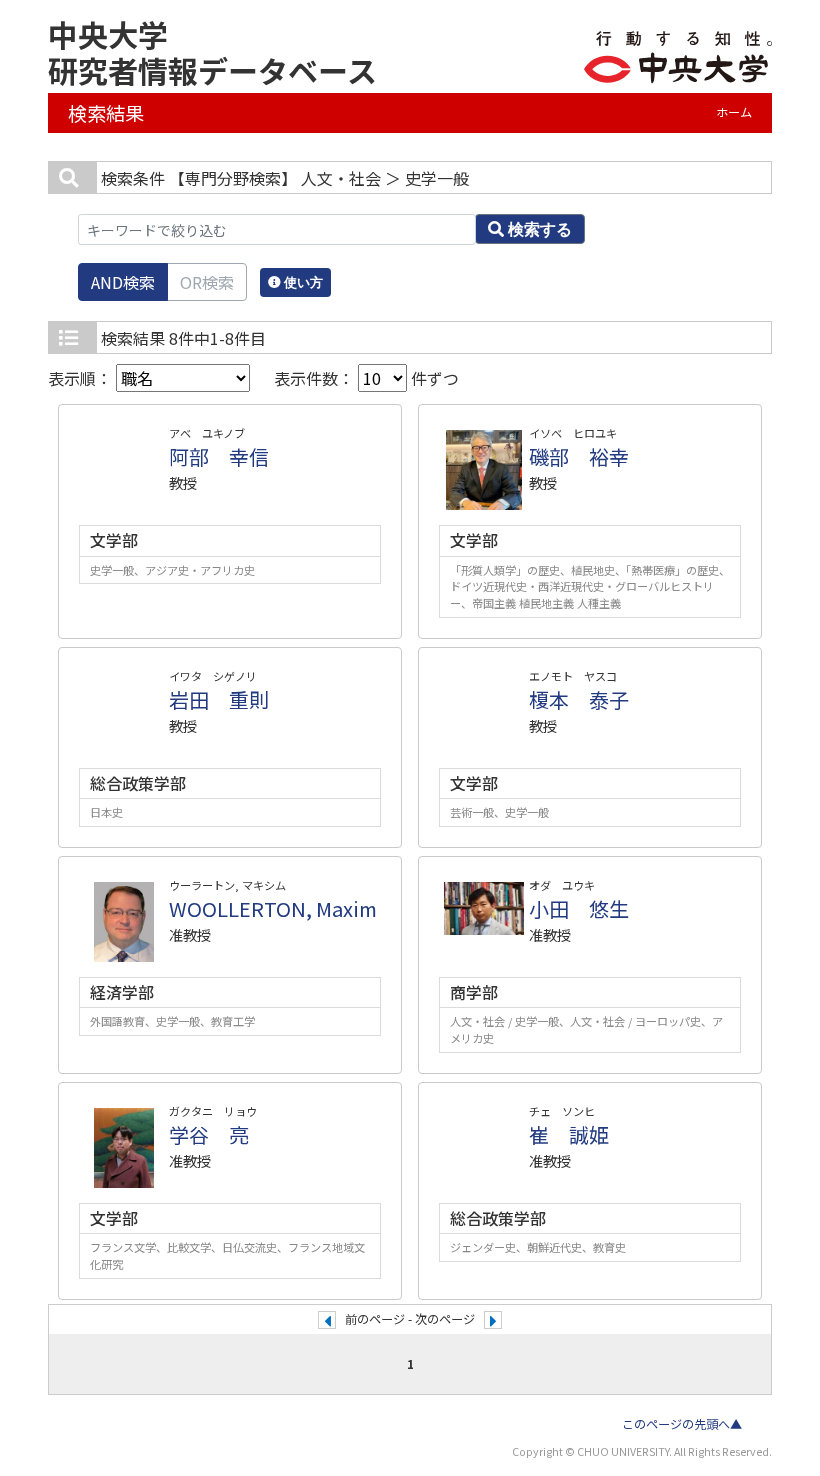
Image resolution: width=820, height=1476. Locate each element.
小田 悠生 (579, 908)
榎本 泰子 (579, 699)
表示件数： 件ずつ (366, 378)
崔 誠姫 (569, 1134)
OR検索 (207, 282)
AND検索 (123, 282)
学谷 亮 (209, 1134)
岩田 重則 (219, 699)
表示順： (82, 378)
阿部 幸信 (219, 456)
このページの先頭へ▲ (682, 1424)
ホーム (734, 112)
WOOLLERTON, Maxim (273, 908)
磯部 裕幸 (579, 456)
